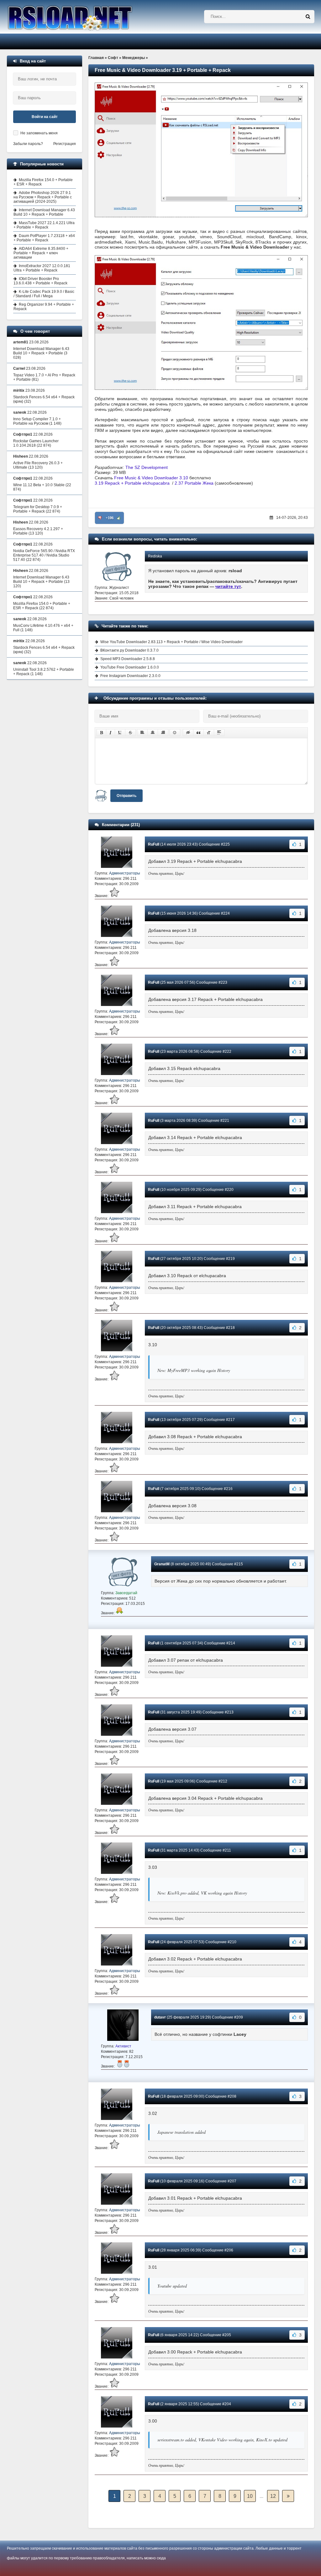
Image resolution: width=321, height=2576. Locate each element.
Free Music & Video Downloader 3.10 (151, 478)
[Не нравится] (100, 518)
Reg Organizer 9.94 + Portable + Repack (44, 307)
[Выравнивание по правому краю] (163, 733)
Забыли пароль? (28, 144)
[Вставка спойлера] (219, 733)
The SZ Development (147, 467)
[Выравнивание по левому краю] (142, 733)
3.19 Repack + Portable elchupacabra (132, 483)
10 (250, 2496)
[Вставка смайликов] (175, 733)
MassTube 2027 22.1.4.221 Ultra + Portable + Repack (44, 225)
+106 (110, 518)
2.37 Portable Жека (194, 483)
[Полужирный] (101, 733)
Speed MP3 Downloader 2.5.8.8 (128, 659)
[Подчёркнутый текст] (120, 733)
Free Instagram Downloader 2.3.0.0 (130, 676)
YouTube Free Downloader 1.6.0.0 (130, 667)
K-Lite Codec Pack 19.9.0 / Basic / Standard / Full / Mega (44, 294)
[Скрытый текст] (188, 733)
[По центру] (153, 733)
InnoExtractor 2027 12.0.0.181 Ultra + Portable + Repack (42, 268)
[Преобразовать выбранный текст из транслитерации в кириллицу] (209, 733)
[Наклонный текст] (111, 733)
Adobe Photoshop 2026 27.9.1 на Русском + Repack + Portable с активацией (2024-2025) (43, 197)
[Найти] (308, 17)
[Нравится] (119, 518)
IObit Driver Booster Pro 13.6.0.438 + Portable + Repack (40, 281)
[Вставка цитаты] (198, 733)
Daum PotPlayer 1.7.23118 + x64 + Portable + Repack (44, 238)
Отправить (126, 796)
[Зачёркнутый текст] (130, 733)
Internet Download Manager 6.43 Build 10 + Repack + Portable (44, 212)
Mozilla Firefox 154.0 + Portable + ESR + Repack (43, 182)
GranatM (162, 1564)
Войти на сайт (45, 117)
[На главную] (86, 17)
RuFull (154, 844)
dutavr (160, 2017)
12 (273, 2496)
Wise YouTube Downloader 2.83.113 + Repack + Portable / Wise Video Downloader (171, 642)
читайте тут (228, 586)
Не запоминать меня (39, 133)
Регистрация (65, 144)
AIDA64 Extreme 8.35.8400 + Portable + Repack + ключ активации (41, 253)
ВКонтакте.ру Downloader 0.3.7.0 (129, 650)
